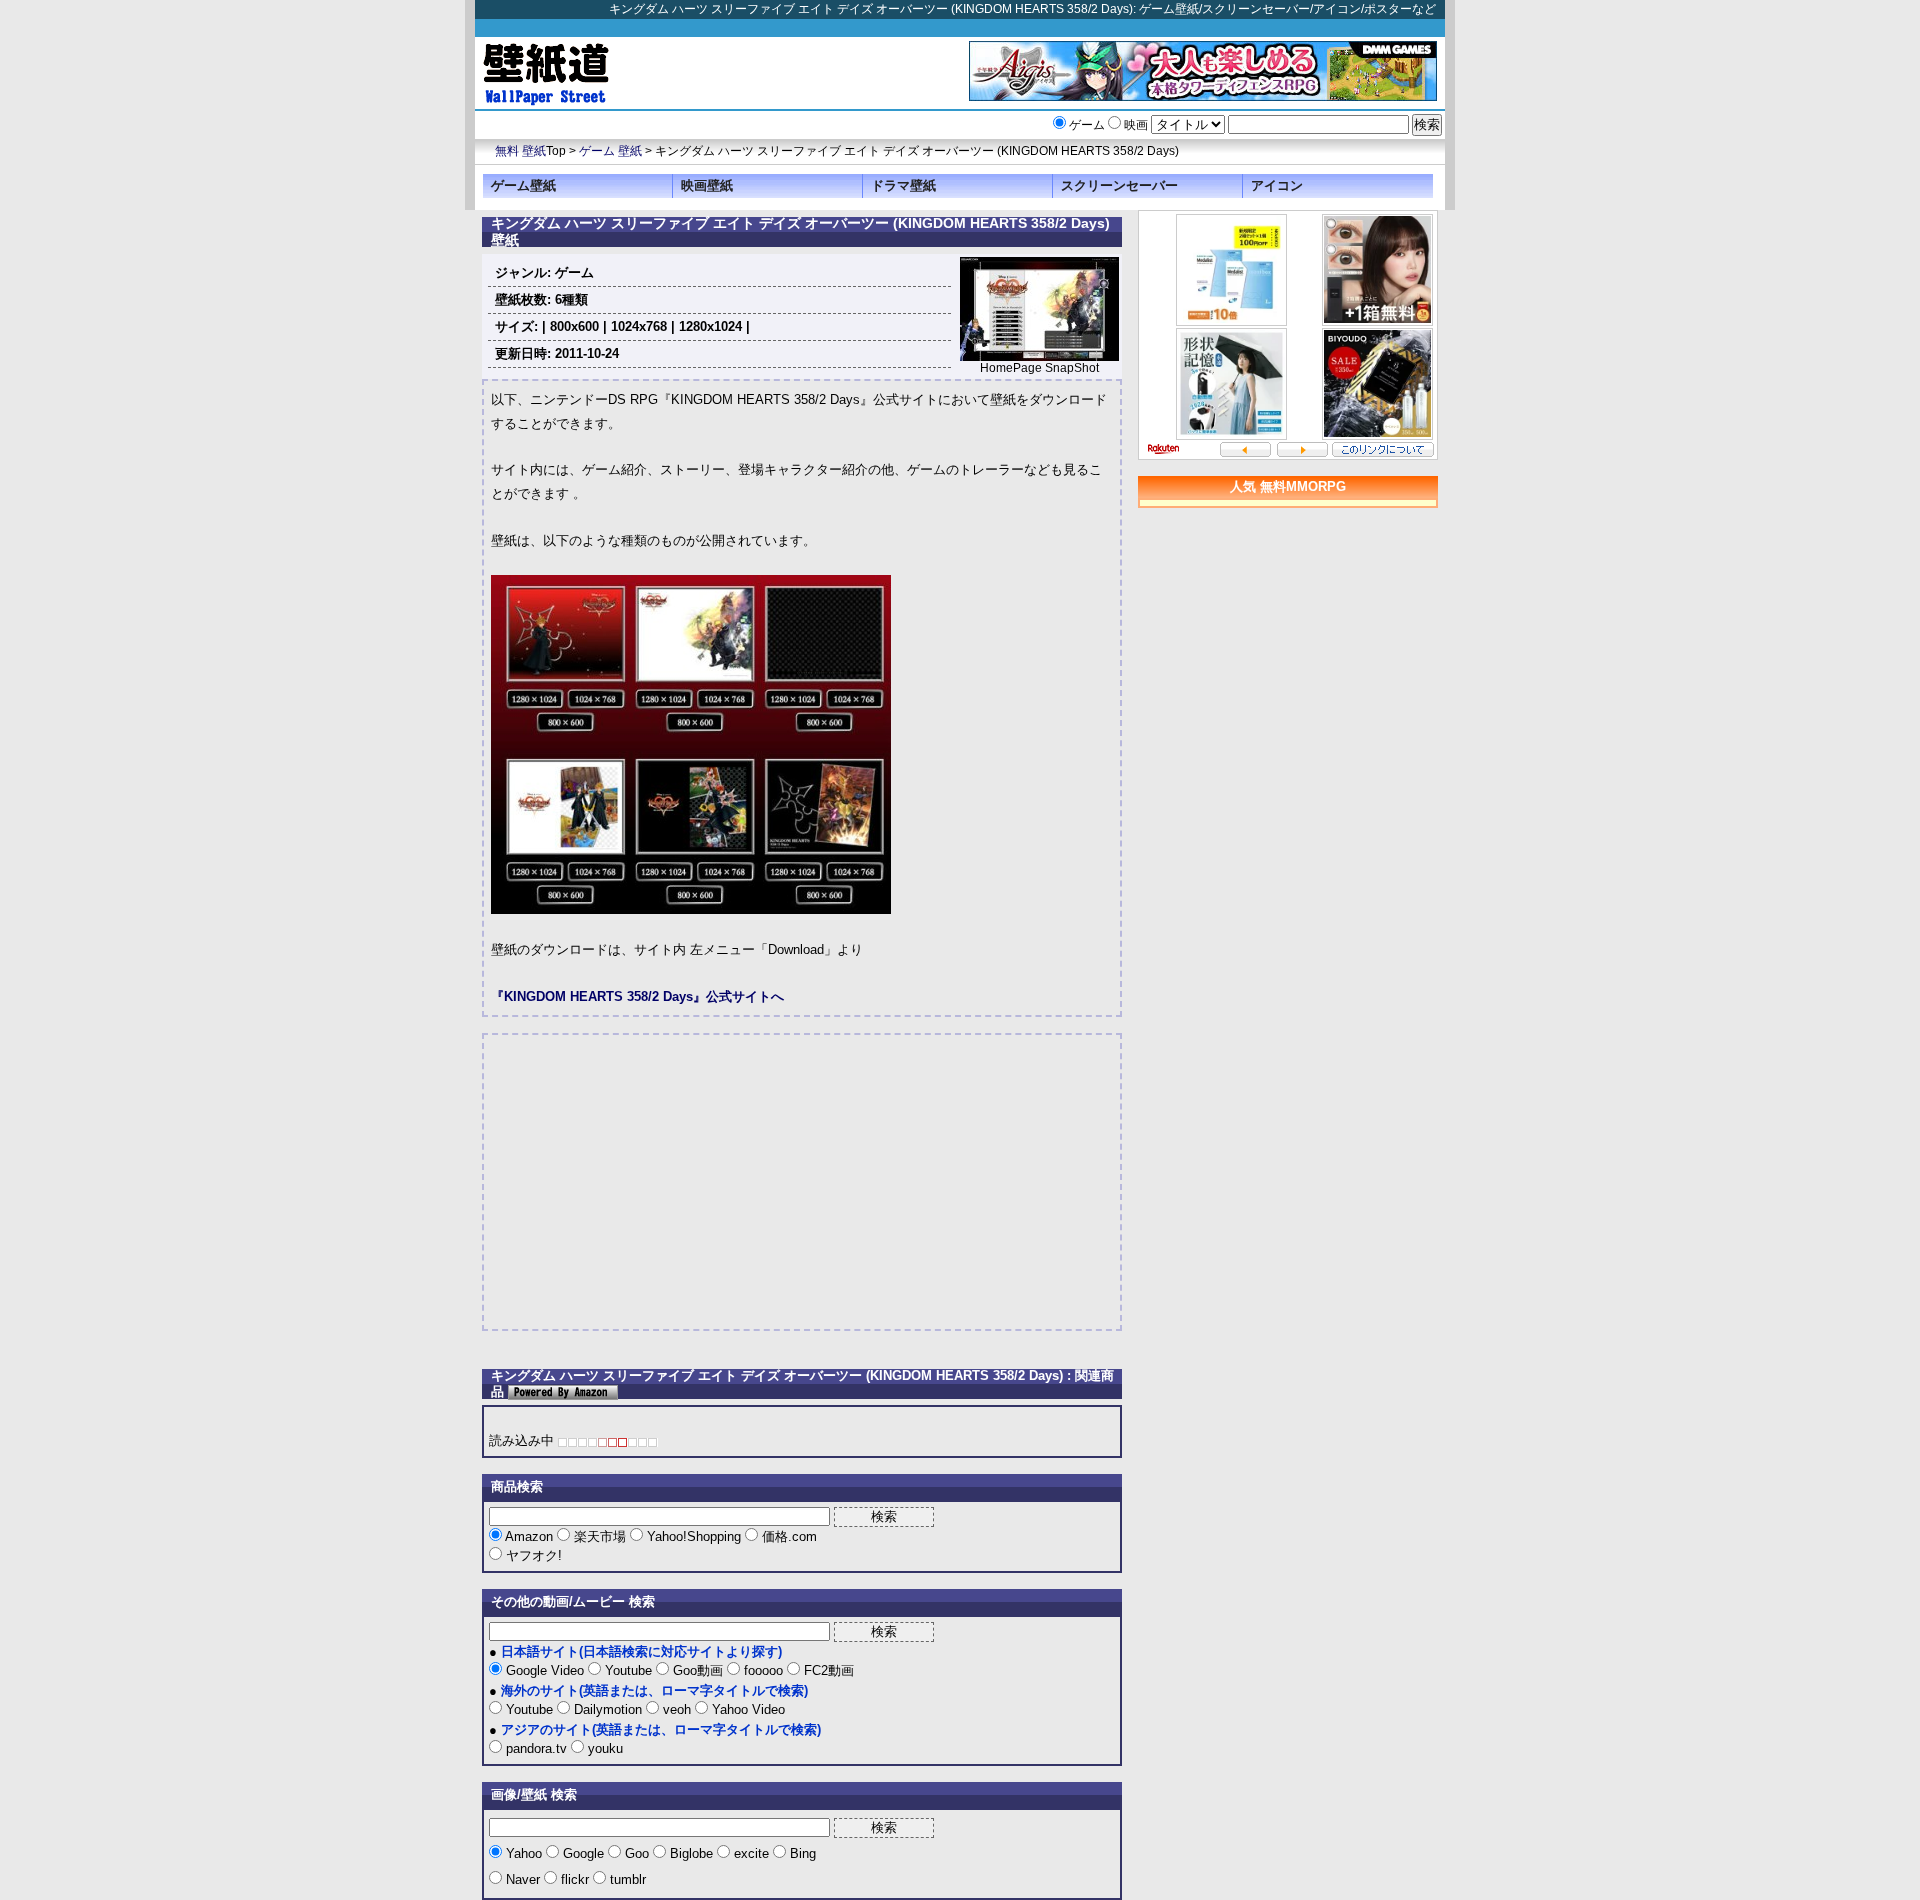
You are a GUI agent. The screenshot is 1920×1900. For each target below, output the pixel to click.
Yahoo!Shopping (694, 1536)
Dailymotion (608, 1709)
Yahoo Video (746, 1709)
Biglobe (691, 1853)
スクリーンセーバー (1119, 185)
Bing (801, 1853)
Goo (637, 1853)
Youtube (628, 1670)
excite (751, 1853)
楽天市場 (600, 1536)
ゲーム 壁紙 (610, 151)
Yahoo (524, 1853)
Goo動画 (698, 1670)
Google (583, 1853)
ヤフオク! (532, 1555)
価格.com (787, 1536)
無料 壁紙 (520, 151)
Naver (523, 1879)
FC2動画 (827, 1670)
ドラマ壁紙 (903, 185)
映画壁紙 (707, 185)
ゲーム (1087, 125)
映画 (1136, 125)
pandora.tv (536, 1748)
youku (603, 1748)
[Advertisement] (659, 1182)
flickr (575, 1879)
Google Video (545, 1670)
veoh (677, 1709)
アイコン (1277, 185)
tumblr (626, 1879)
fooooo (763, 1670)
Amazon (529, 1536)
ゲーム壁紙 (523, 185)
